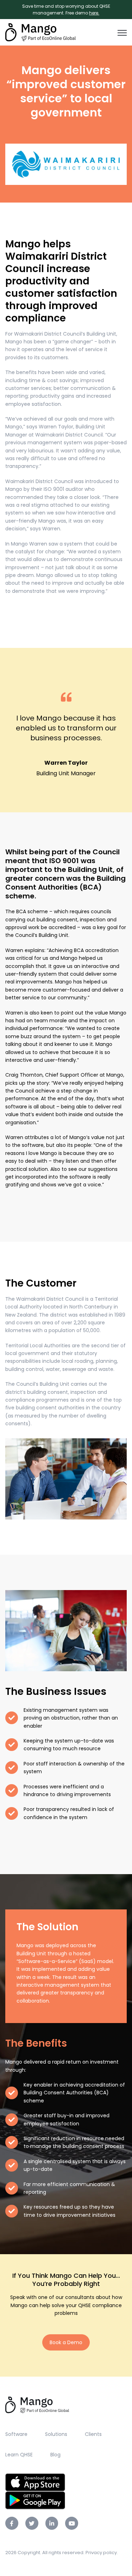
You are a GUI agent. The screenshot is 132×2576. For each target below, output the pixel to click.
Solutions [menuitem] (56, 2434)
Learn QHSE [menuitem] (19, 2455)
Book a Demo (66, 2342)
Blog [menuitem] (55, 2455)
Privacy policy (101, 2553)
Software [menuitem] (16, 2434)
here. (94, 13)
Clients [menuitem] (93, 2434)
